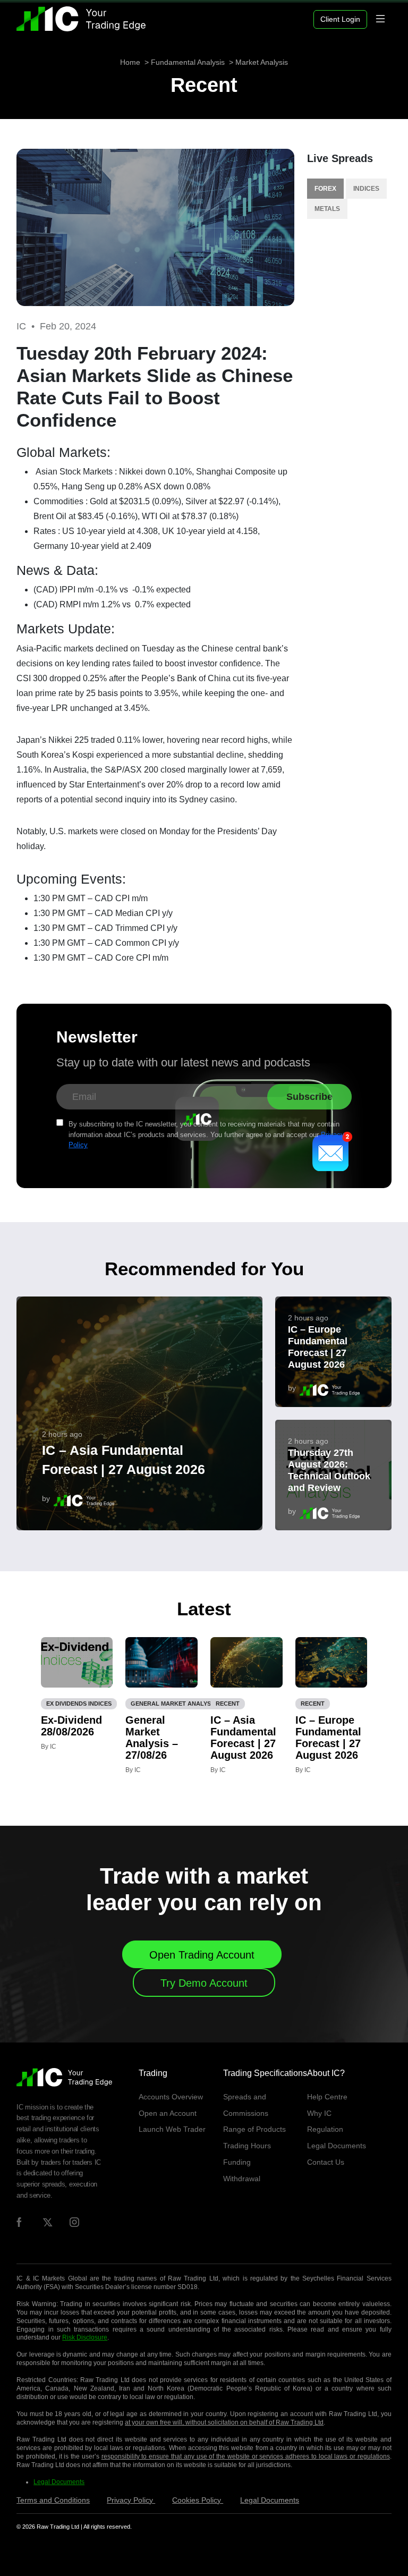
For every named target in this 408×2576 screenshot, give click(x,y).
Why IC (319, 2113)
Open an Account (168, 2113)
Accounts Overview (171, 2097)
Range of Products (254, 2129)
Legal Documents (337, 2146)
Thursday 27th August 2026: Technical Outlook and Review (329, 1470)
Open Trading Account (202, 1955)
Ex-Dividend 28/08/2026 (71, 1726)
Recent (204, 85)
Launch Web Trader (172, 2129)
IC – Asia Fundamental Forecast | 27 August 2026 (124, 1460)
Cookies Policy (198, 2500)
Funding (237, 2162)
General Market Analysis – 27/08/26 (152, 1738)
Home (130, 62)
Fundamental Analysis (188, 62)
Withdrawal (242, 2179)
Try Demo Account (204, 1983)
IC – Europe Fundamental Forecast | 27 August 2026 (318, 1347)
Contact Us (326, 2162)
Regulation (325, 2129)
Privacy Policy (131, 2500)
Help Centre (327, 2097)
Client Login (340, 19)
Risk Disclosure (85, 2337)
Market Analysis (262, 62)
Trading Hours (247, 2146)
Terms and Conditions (53, 2500)
